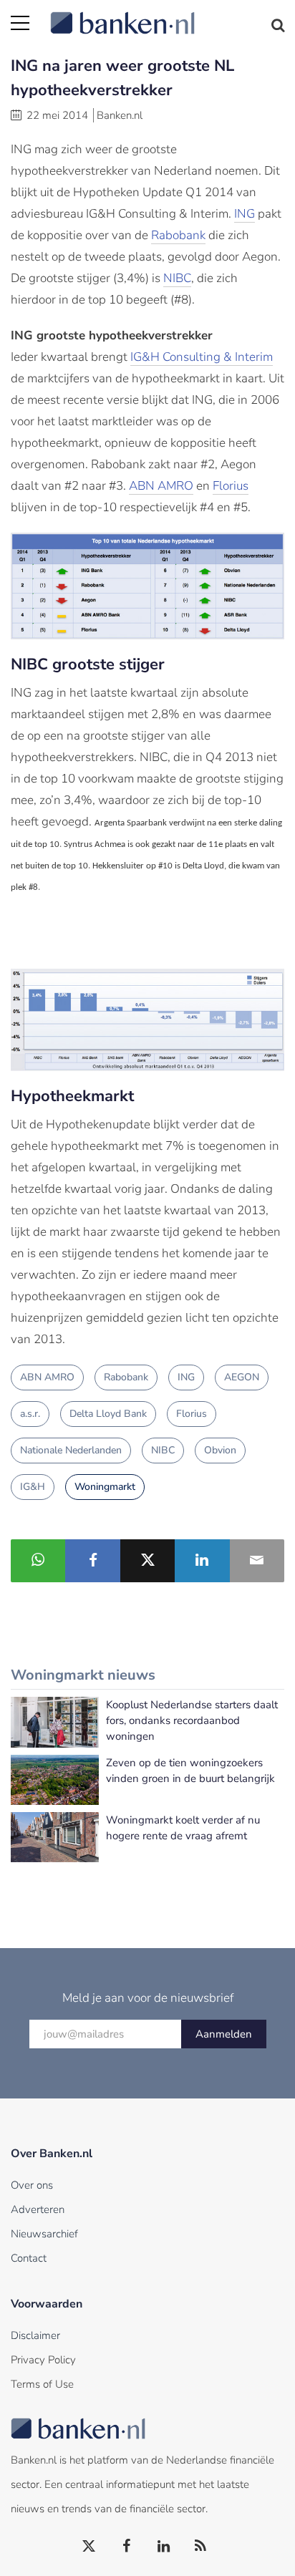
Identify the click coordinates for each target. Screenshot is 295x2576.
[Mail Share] (257, 1561)
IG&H (33, 1487)
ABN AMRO (161, 486)
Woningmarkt (105, 1487)
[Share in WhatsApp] (38, 1561)
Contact (29, 2258)
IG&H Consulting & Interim (202, 357)
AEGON (242, 1377)
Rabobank (178, 235)
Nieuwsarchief (44, 2234)
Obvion (220, 1450)
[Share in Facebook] (92, 1561)
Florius (231, 486)
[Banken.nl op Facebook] (127, 2547)
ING (245, 214)
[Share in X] (147, 1561)
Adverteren (38, 2209)
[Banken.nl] (167, 14)
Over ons (32, 2185)
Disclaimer (35, 2335)
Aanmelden (224, 2034)
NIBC (177, 278)
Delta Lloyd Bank (108, 1414)
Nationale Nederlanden (71, 1450)
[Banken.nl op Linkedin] (164, 2547)
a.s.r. (30, 1414)
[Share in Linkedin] (202, 1561)
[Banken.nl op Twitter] (90, 2547)
